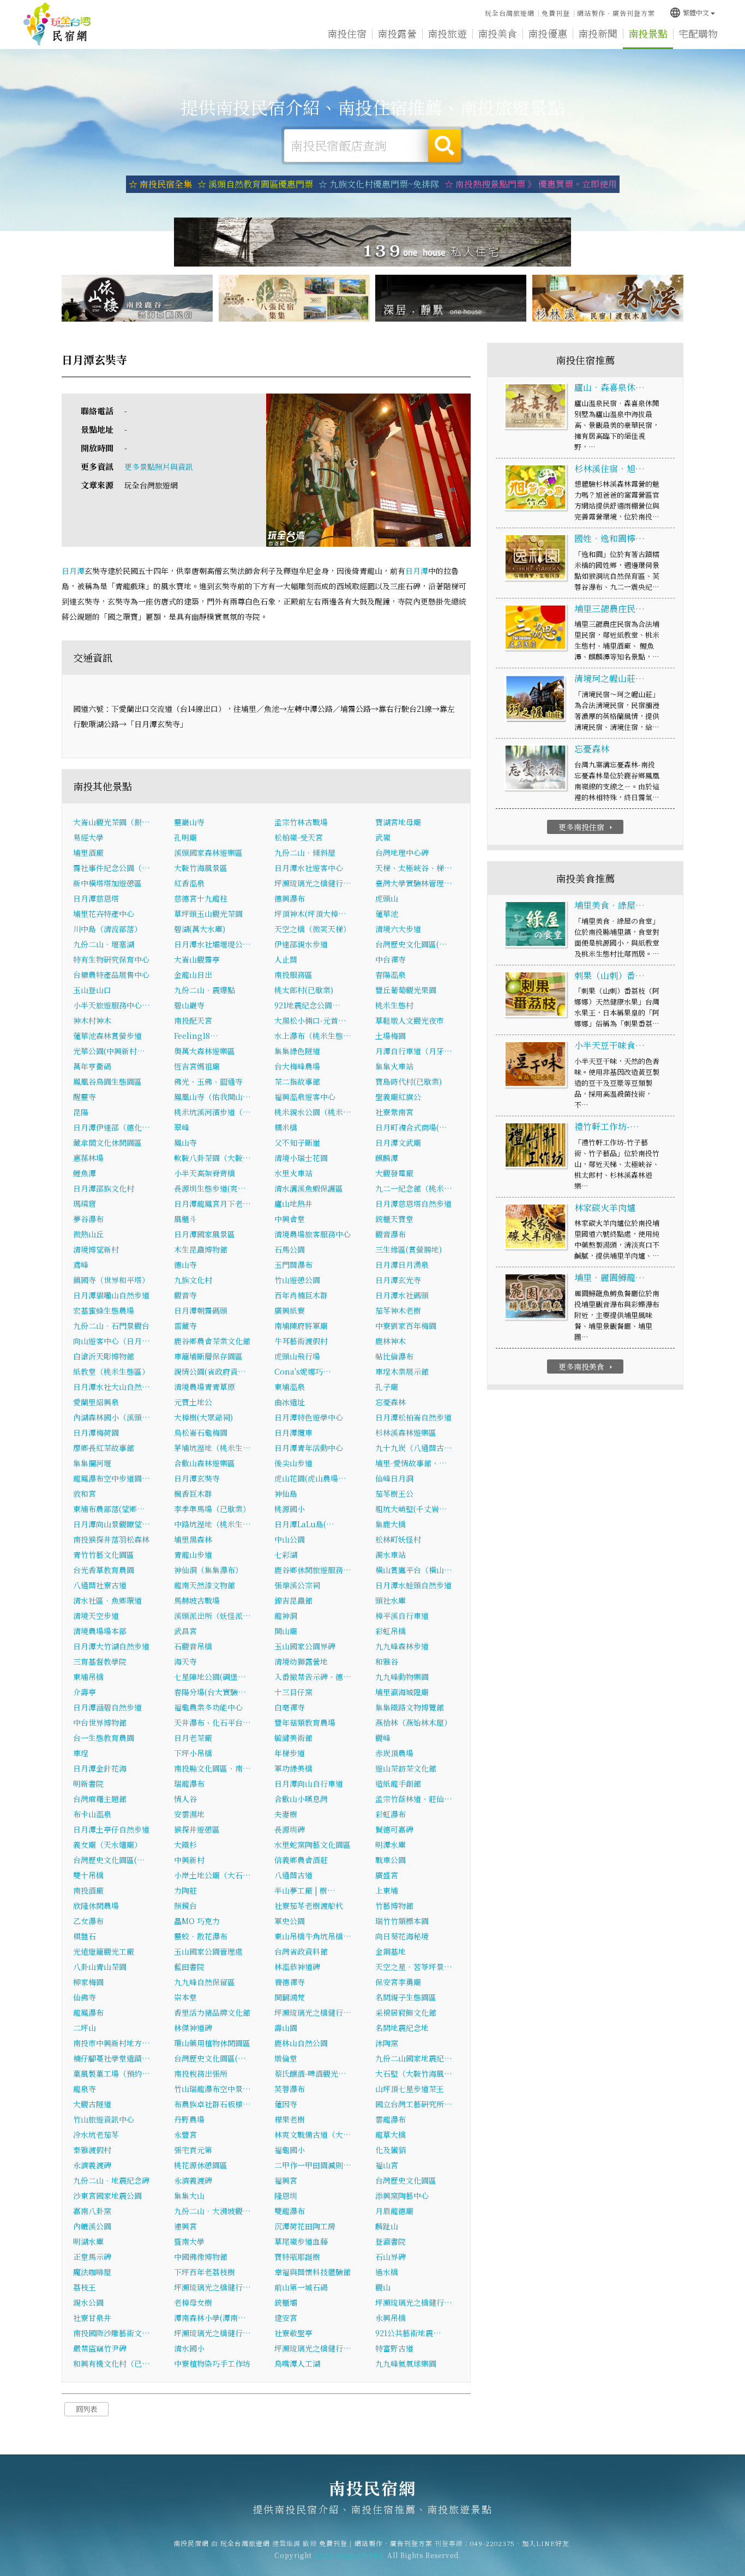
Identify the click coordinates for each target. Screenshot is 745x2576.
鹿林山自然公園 (301, 2043)
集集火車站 (394, 1066)
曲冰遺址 (290, 1402)
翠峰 (182, 1127)
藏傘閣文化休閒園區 (107, 1142)
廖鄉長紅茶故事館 (104, 1448)
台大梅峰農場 (297, 1066)
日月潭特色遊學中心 (309, 1417)
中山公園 (290, 1539)
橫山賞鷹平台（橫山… (414, 1570)
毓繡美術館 (293, 1738)
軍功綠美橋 (293, 1768)
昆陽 (81, 1112)
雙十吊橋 (88, 1875)
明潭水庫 (390, 1845)
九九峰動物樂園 (402, 1677)
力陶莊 (185, 1890)
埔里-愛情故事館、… (411, 1463)
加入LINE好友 (546, 2543)
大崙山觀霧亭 (197, 959)
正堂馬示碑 (92, 2257)
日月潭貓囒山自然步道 (111, 1295)
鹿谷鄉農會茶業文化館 (212, 1341)
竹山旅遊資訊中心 (104, 2119)
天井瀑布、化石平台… (212, 1722)
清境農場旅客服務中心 (313, 1234)
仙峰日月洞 (394, 1478)
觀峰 (383, 1738)
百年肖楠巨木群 (301, 1295)
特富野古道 (394, 2348)
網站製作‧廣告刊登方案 (616, 13)
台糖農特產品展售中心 (111, 975)
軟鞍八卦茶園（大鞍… (212, 1158)
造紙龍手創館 (398, 1783)
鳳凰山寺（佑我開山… (212, 1097)
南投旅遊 (447, 33)
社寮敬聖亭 (293, 2333)
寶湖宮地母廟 (398, 822)
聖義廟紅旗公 (398, 1097)
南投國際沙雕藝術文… (112, 2333)
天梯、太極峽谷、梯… (414, 868)
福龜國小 (290, 2150)
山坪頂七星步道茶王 (410, 2089)
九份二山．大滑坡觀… (212, 2211)
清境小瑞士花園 (301, 1158)
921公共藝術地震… (408, 2333)
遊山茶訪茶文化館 (406, 1768)
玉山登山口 (92, 990)
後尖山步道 (293, 1463)
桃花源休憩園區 (201, 2165)
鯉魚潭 (85, 1173)
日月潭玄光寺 (398, 1280)
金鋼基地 (390, 1951)
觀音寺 (185, 1295)
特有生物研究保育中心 (111, 959)
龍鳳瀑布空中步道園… (112, 1478)
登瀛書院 (390, 2241)
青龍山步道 (193, 1555)
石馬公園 (290, 1249)
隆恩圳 (286, 2196)
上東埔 (387, 1890)
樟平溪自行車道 (402, 1616)
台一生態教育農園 (104, 1738)
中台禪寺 (390, 959)
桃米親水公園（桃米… (313, 1112)
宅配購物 (698, 33)
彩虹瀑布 (390, 1814)
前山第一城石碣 (301, 2287)
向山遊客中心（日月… (112, 1341)
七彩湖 (286, 1555)
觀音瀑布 (390, 1234)
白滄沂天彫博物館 (104, 1356)
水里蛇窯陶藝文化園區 (313, 1845)
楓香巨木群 (193, 1493)
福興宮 (286, 2180)
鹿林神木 (390, 1341)
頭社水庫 (390, 1600)
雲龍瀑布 (390, 2119)
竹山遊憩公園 (297, 1280)
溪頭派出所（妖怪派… (212, 1616)
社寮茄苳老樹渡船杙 (309, 1906)
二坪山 (85, 2028)
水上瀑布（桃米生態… (313, 1036)
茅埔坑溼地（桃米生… (212, 1448)
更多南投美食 (587, 1366)
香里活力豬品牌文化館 (212, 2012)
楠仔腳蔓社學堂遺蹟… (112, 2058)
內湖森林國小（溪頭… (112, 1417)
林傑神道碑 (193, 2028)
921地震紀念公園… (307, 1005)
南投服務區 (293, 975)
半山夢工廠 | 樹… (305, 1890)
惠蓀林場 (88, 1158)
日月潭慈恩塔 (96, 898)
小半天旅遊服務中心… (112, 1005)
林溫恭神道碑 (297, 1967)
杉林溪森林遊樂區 (406, 1432)
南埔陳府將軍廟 (301, 1326)
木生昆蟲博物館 (201, 1249)
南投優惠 (548, 33)
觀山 (383, 2287)
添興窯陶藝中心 (402, 2196)
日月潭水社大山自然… (112, 1387)
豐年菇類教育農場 (305, 1722)
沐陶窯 (387, 2043)
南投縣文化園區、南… (212, 1768)
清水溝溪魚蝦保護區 (309, 1188)
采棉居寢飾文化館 (406, 2012)
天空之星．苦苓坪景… (414, 1967)
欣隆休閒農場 (96, 1906)
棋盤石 (85, 1936)
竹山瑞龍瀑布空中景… (212, 2089)
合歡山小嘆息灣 (301, 1799)
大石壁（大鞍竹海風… (414, 2073)
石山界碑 (390, 2257)
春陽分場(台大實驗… (210, 1692)
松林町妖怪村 (398, 1539)
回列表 (86, 2409)
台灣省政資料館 (301, 1951)
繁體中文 (689, 12)
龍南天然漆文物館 (205, 1585)
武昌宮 (185, 1631)
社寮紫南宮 (394, 1112)
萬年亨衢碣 (92, 1066)
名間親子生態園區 (406, 1997)
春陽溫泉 (390, 975)
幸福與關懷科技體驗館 (313, 2272)
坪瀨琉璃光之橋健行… (313, 883)
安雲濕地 (189, 1814)
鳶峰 (81, 1265)
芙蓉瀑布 (290, 2089)
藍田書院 (189, 1967)
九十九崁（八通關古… (414, 1448)
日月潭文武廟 (398, 1142)
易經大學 (88, 837)
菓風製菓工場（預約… (112, 2073)
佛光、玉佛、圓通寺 (208, 1081)
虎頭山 (387, 898)
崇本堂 (185, 1997)
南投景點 (648, 33)
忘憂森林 (390, 1402)
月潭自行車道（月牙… (414, 1051)
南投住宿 (347, 33)
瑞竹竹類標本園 (402, 1921)
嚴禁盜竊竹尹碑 (100, 2348)
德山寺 (185, 1265)
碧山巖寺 (189, 1005)
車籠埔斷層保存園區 (208, 1356)
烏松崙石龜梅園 (201, 1432)
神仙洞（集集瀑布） (208, 1570)
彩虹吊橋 (390, 1631)
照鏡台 (185, 1906)
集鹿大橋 (390, 1524)
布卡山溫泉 (92, 1814)
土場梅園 (390, 1036)
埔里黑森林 (193, 1539)
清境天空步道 (96, 1616)
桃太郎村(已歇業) (304, 990)
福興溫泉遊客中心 (305, 1097)
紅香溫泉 (189, 883)
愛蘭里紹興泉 (96, 1402)
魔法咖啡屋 (92, 2272)
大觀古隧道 (92, 2104)
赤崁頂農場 (394, 1753)
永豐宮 (185, 2134)
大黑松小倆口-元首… (310, 1020)
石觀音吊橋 (193, 1646)
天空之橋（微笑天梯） (313, 929)
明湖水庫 (88, 2241)
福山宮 (387, 2165)
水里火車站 (293, 1173)
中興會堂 (290, 1219)
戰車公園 (390, 1860)
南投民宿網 (57, 25)
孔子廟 (387, 1387)
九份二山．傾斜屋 (305, 852)
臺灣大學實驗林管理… (414, 883)
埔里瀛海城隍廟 (402, 1692)
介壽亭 (85, 1692)
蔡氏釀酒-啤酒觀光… (310, 2073)
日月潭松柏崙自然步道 (413, 1417)
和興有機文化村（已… (112, 2363)
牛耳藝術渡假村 (301, 1341)
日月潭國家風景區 (205, 1234)
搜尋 (444, 146)
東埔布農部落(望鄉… (109, 1509)
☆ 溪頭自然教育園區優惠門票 (255, 184)
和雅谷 (387, 1661)
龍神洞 (286, 1616)
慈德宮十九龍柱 (201, 898)
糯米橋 (286, 1127)
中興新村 (189, 1860)
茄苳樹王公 (394, 1493)
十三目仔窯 (293, 1692)
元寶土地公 (193, 1402)
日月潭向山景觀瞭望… (112, 1524)
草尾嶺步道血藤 (301, 2241)
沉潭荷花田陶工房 (305, 2226)
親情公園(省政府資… (210, 1371)
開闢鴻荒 (290, 1997)
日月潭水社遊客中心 (309, 868)
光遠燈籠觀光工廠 (104, 1951)
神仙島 (286, 1493)
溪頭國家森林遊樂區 (208, 852)
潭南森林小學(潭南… (210, 2318)
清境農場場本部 (100, 1631)
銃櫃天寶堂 (394, 1219)
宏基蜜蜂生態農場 (104, 1310)
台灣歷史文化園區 (406, 2180)
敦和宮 (85, 1493)
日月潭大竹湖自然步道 (111, 1646)
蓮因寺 (286, 2104)
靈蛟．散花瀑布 (201, 1936)
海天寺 (185, 1661)
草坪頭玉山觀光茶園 (208, 914)
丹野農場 (189, 2119)
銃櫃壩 (286, 2302)
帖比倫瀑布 (394, 1356)
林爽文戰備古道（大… (313, 2134)
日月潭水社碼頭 (402, 1295)
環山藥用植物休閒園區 (212, 2043)
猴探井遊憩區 (197, 1829)
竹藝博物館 (394, 1906)
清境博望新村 (96, 1249)
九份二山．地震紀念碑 (111, 2180)
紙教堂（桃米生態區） (111, 1371)
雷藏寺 (185, 1326)
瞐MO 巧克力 (197, 1921)
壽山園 (286, 2028)
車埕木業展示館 (402, 1371)
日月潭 (73, 571)
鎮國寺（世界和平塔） (111, 1280)
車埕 (81, 1753)
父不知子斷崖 (297, 1142)
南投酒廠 (88, 1890)
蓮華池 (387, 914)
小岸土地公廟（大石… (212, 1875)
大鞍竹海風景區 (201, 868)
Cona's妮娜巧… (303, 1371)
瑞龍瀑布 (189, 1783)
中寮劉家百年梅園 (406, 1326)
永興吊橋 (390, 2318)
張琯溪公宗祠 (297, 1585)
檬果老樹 (290, 2119)
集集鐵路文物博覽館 (410, 1707)
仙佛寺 (85, 1997)
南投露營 (397, 33)
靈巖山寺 (189, 822)
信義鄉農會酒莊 (301, 1860)
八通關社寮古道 (100, 1585)
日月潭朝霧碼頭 (201, 1310)
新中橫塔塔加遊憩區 (107, 883)
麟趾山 (387, 2226)
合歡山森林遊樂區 (205, 1463)
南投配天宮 (193, 1020)
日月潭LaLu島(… (304, 1524)
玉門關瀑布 (293, 1265)
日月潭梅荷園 (96, 1432)
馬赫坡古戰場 (197, 1600)
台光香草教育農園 (104, 1570)
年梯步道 (290, 1753)
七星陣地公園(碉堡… (210, 1677)
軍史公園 (290, 1921)
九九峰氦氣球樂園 (406, 2363)
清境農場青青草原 (205, 1387)
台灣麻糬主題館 (100, 1799)
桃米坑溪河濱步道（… (212, 1112)
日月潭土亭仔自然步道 (111, 1829)
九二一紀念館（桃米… (414, 1188)
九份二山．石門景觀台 (111, 1326)
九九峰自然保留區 (205, 1982)
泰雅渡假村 (92, 2150)
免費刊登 (556, 13)
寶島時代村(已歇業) (408, 1081)
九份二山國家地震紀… (414, 2058)
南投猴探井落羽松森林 (111, 1539)
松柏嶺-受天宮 (299, 837)
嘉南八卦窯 (92, 2211)
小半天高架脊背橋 (205, 1173)
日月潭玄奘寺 (197, 1478)
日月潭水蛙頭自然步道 (413, 1585)
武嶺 (383, 837)
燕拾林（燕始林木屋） (413, 1722)
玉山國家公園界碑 (305, 1646)
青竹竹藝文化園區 (104, 1555)
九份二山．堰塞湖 (104, 944)
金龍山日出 (193, 975)
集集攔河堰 (92, 1463)
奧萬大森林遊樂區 (205, 1051)
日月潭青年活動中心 (309, 1448)
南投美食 (497, 33)
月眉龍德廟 (394, 2211)
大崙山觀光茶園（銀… (112, 822)
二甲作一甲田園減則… (313, 2165)
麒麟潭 (387, 1158)
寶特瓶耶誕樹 (297, 2257)
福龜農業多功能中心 (208, 1707)
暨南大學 (189, 2241)
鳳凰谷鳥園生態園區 (107, 1081)
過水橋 (387, 2272)
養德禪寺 (290, 1982)
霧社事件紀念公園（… (112, 868)
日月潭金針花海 (100, 1768)
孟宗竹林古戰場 (301, 822)
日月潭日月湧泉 (402, 1265)
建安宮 (286, 2318)
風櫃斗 (185, 1219)
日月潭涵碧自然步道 (107, 1707)
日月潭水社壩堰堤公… (212, 944)
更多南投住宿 (587, 827)
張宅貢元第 (193, 2150)
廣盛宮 (387, 1875)
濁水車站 (390, 1555)
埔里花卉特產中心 (104, 914)
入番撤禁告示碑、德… (313, 1677)
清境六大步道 (398, 929)
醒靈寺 (85, 1097)
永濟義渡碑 (92, 2165)
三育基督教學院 (100, 1661)
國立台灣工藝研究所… (414, 2104)
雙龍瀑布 (290, 2211)
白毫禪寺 (290, 1707)
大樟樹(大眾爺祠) (203, 1417)
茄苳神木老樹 (398, 1310)
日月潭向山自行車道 (309, 1783)
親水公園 (88, 2302)
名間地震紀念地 (402, 2028)
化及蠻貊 (390, 2150)
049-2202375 (492, 2543)
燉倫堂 (286, 2058)
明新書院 (88, 1783)
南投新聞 (598, 33)
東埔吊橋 (88, 1677)
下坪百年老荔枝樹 (205, 2272)
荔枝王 (85, 2287)
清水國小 (189, 2348)
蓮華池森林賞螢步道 (107, 1036)
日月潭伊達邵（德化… (112, 1127)
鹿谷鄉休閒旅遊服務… (313, 1570)
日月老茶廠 (193, 1738)
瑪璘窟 (85, 1204)
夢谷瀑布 (88, 1219)
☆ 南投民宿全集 (160, 184)
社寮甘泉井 (92, 2318)
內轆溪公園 (92, 2226)
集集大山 (189, 2196)
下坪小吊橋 (193, 1753)
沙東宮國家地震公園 (107, 2196)
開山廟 (286, 1631)
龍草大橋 (390, 2134)
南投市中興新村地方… (112, 2043)
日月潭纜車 (293, 1432)
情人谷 (185, 1799)
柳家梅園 (88, 1982)
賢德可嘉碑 (394, 1829)
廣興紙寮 (290, 1310)
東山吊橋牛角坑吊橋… (313, 1936)
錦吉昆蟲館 (293, 1600)
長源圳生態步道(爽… (210, 1188)
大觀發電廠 (394, 1173)
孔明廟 (185, 837)
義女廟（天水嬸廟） (107, 1845)
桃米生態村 (394, 1005)
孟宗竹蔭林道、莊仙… (414, 1799)
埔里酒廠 (88, 852)
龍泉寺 (85, 2089)
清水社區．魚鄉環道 (107, 1600)
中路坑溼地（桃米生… (212, 1524)
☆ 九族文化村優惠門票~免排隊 (379, 184)
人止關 (286, 959)
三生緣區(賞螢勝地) (408, 1249)
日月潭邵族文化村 (104, 1188)
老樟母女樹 (193, 2302)
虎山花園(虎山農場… (310, 1478)
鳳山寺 (185, 1142)
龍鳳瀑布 (88, 2012)
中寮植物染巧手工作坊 (212, 2363)
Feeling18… (196, 1036)
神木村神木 (92, 1020)
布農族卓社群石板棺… (212, 2104)
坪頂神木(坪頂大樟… (310, 914)
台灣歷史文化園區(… (411, 944)
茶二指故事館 (297, 1081)
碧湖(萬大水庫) (200, 929)
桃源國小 (290, 1509)
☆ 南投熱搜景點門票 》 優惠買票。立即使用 (531, 184)
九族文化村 (193, 1280)
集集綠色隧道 (297, 1051)
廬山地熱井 (293, 1204)
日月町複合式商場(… (411, 1127)
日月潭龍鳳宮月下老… (212, 1204)
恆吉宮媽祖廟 (197, 1066)
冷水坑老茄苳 (96, 2134)
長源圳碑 (290, 1829)
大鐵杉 (185, 1845)
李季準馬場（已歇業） (212, 1509)
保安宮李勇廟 (398, 1982)
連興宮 (185, 2226)
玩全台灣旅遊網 (510, 13)
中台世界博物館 (100, 1722)
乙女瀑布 (88, 1921)
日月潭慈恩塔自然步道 (413, 1204)
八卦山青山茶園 (100, 1967)
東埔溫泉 (290, 1387)
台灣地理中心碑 (402, 852)
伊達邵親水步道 (301, 944)
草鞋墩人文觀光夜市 (410, 1020)
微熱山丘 (88, 1234)
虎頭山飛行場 (297, 1356)
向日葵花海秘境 (402, 1936)
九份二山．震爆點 (205, 990)
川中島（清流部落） (107, 929)
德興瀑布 (290, 898)
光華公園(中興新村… (109, 1051)
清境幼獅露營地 (301, 1661)
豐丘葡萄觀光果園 (406, 990)
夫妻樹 (286, 1814)
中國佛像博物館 (201, 2257)
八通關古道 (293, 1875)
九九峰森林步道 (402, 1646)
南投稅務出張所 (201, 2073)
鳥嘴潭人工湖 (297, 2363)
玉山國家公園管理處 (208, 1951)
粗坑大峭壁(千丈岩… (411, 1509)
